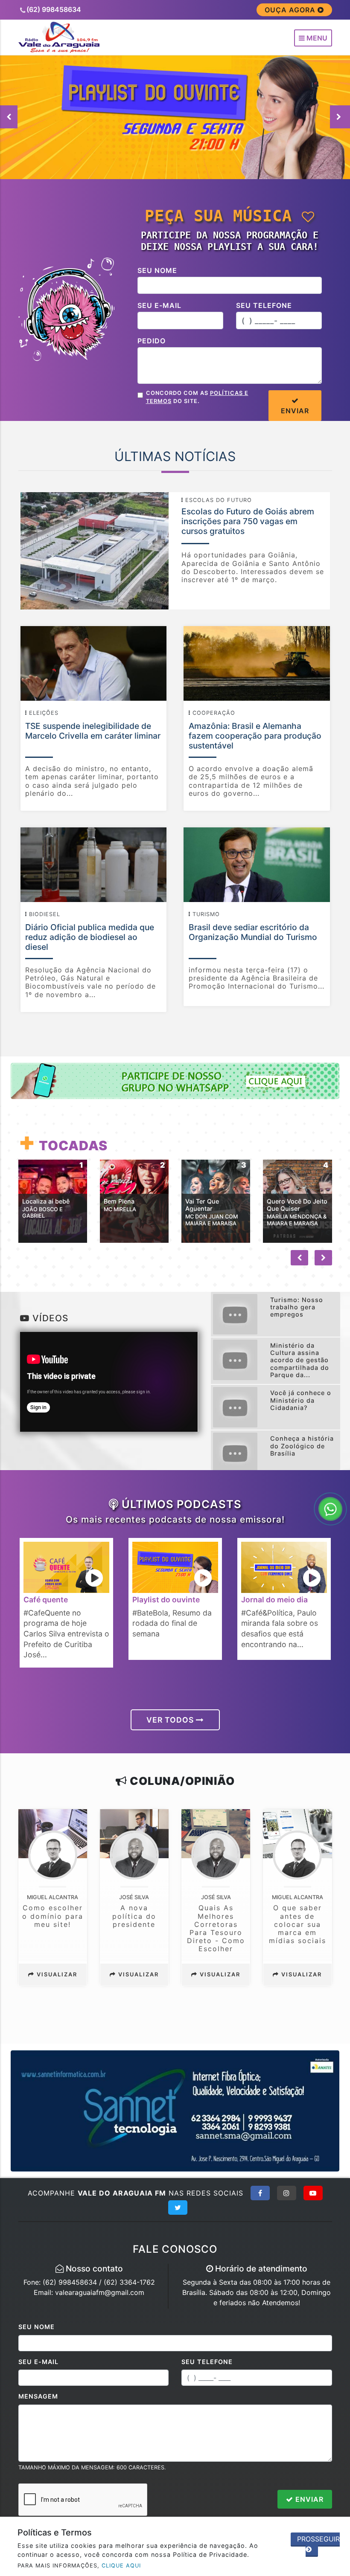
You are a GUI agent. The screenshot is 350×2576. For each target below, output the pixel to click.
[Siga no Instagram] (287, 2193)
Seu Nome (36, 2327)
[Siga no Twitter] (178, 2208)
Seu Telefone (207, 2362)
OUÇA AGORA (291, 10)
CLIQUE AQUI (121, 2566)
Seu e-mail (159, 305)
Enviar (308, 2499)
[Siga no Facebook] (260, 2193)
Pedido (152, 341)
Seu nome (157, 270)
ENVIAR (295, 411)
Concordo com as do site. (197, 397)
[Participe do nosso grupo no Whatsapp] (175, 1080)
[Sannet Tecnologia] (175, 2110)
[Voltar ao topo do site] (337, 1417)
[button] (340, 117)
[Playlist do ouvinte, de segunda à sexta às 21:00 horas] (175, 116)
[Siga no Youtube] (313, 2193)
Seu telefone (264, 305)
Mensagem (38, 2396)
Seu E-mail (38, 2362)
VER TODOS (171, 1720)
